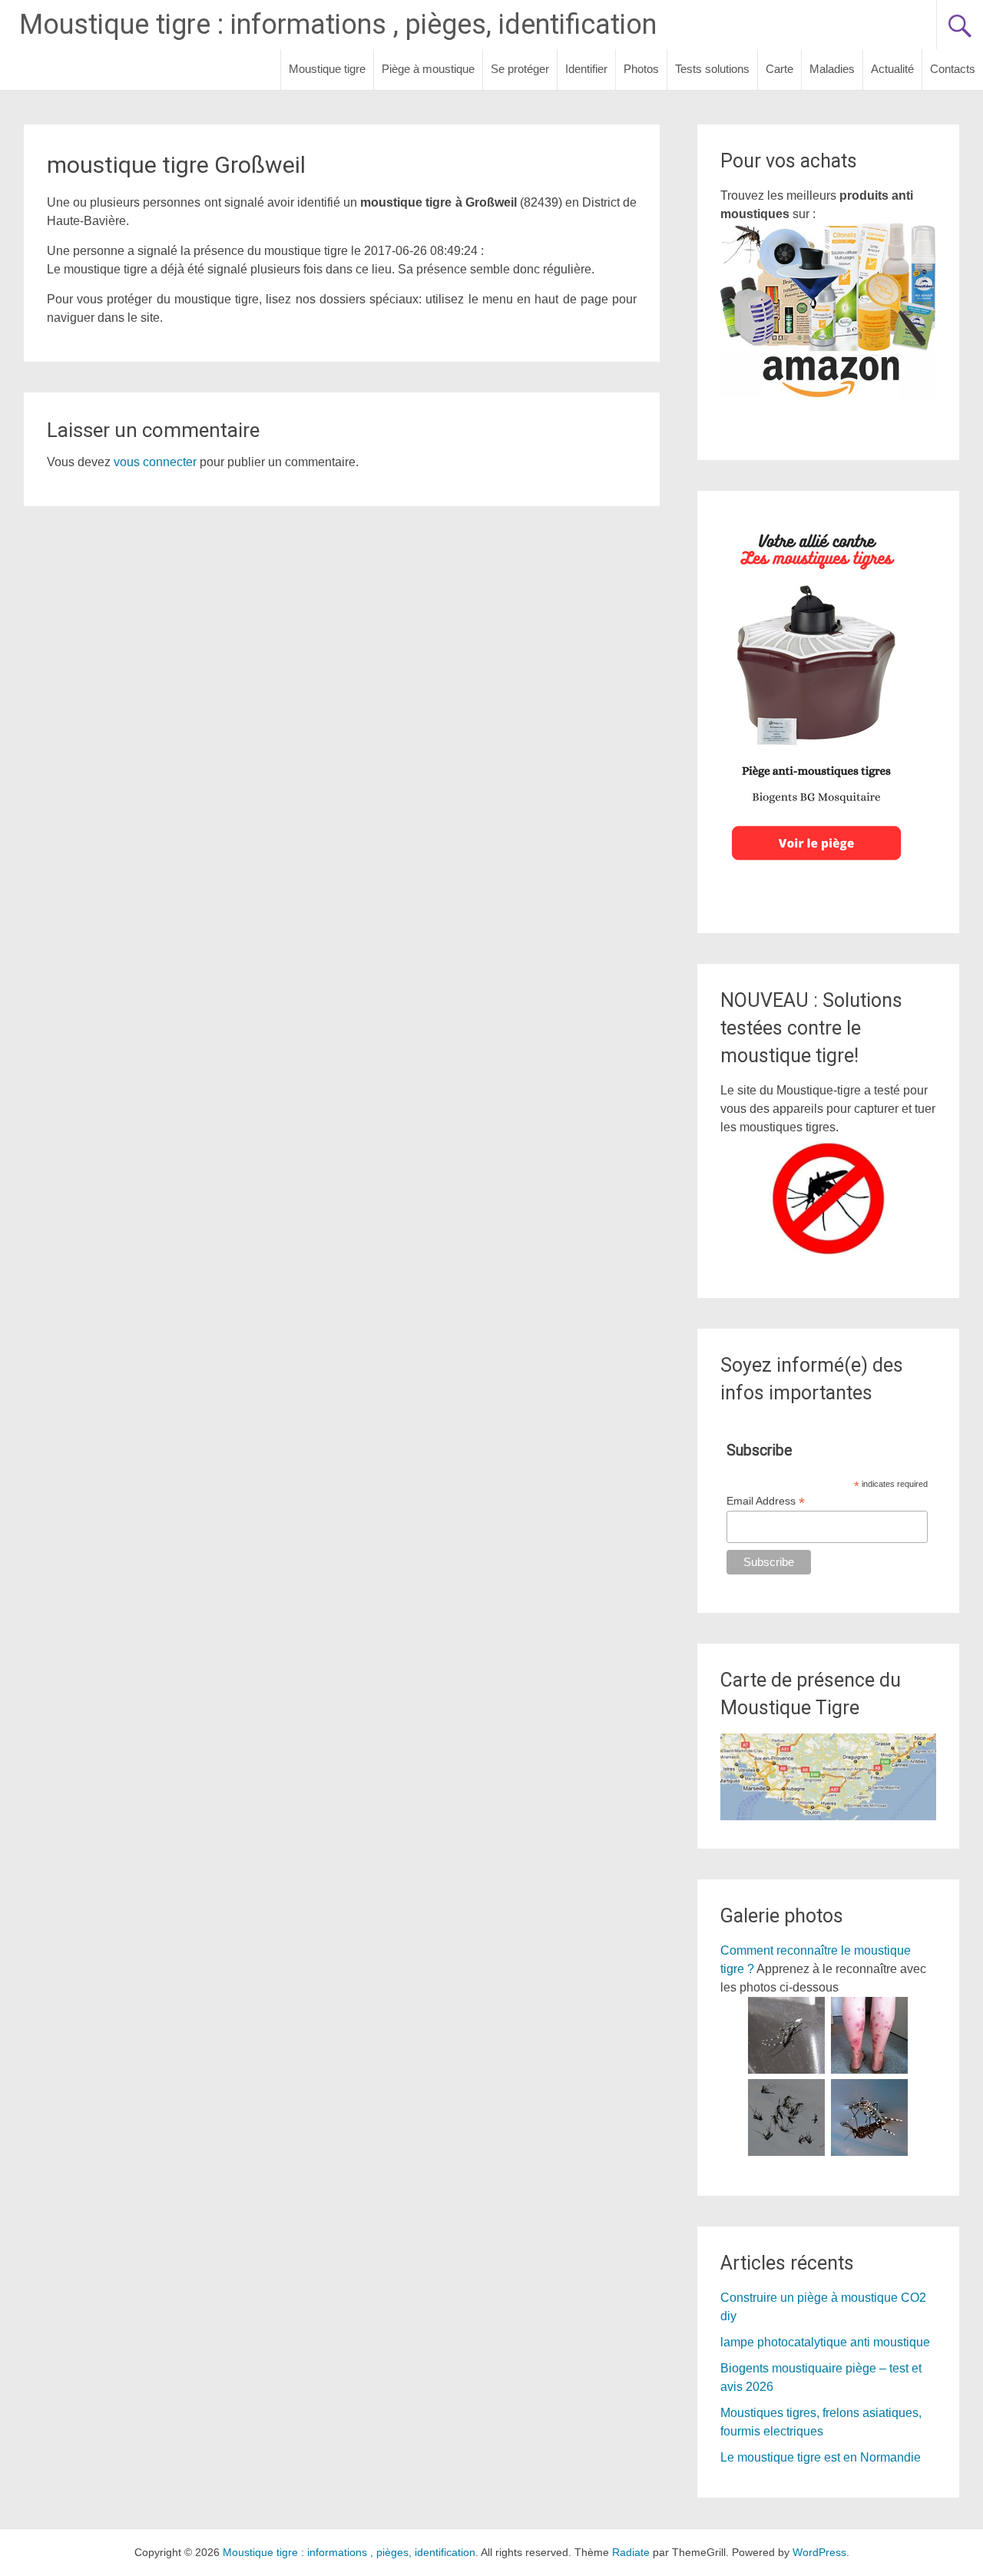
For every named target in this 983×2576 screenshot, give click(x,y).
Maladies (832, 69)
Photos (641, 69)
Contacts (953, 69)
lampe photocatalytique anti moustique (825, 2342)
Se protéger (520, 69)
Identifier (586, 69)
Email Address (766, 1501)
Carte (779, 69)
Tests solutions (712, 69)
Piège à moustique (428, 69)
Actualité (892, 69)
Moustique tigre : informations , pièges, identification (338, 25)
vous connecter (155, 462)
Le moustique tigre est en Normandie (821, 2457)
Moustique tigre (327, 69)
